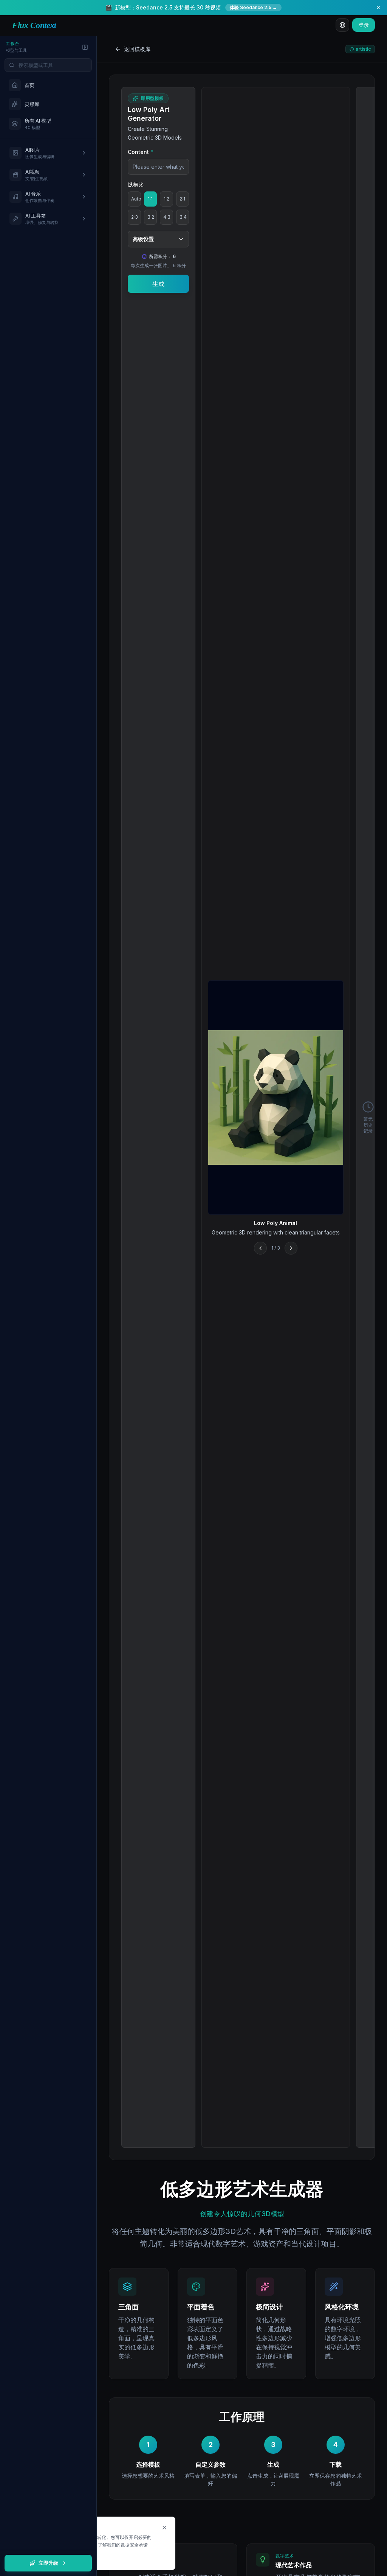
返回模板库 (137, 49)
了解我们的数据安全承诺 (123, 2545)
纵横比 (136, 184)
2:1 (182, 199)
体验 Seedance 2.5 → (253, 7)
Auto (136, 199)
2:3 (135, 217)
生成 (158, 284)
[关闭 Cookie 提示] (164, 2528)
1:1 (150, 199)
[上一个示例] (260, 1248)
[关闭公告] (378, 8)
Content (141, 152)
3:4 (183, 217)
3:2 (151, 217)
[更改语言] (342, 25)
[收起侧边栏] (85, 47)
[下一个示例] (291, 1248)
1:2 (166, 199)
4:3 (167, 217)
